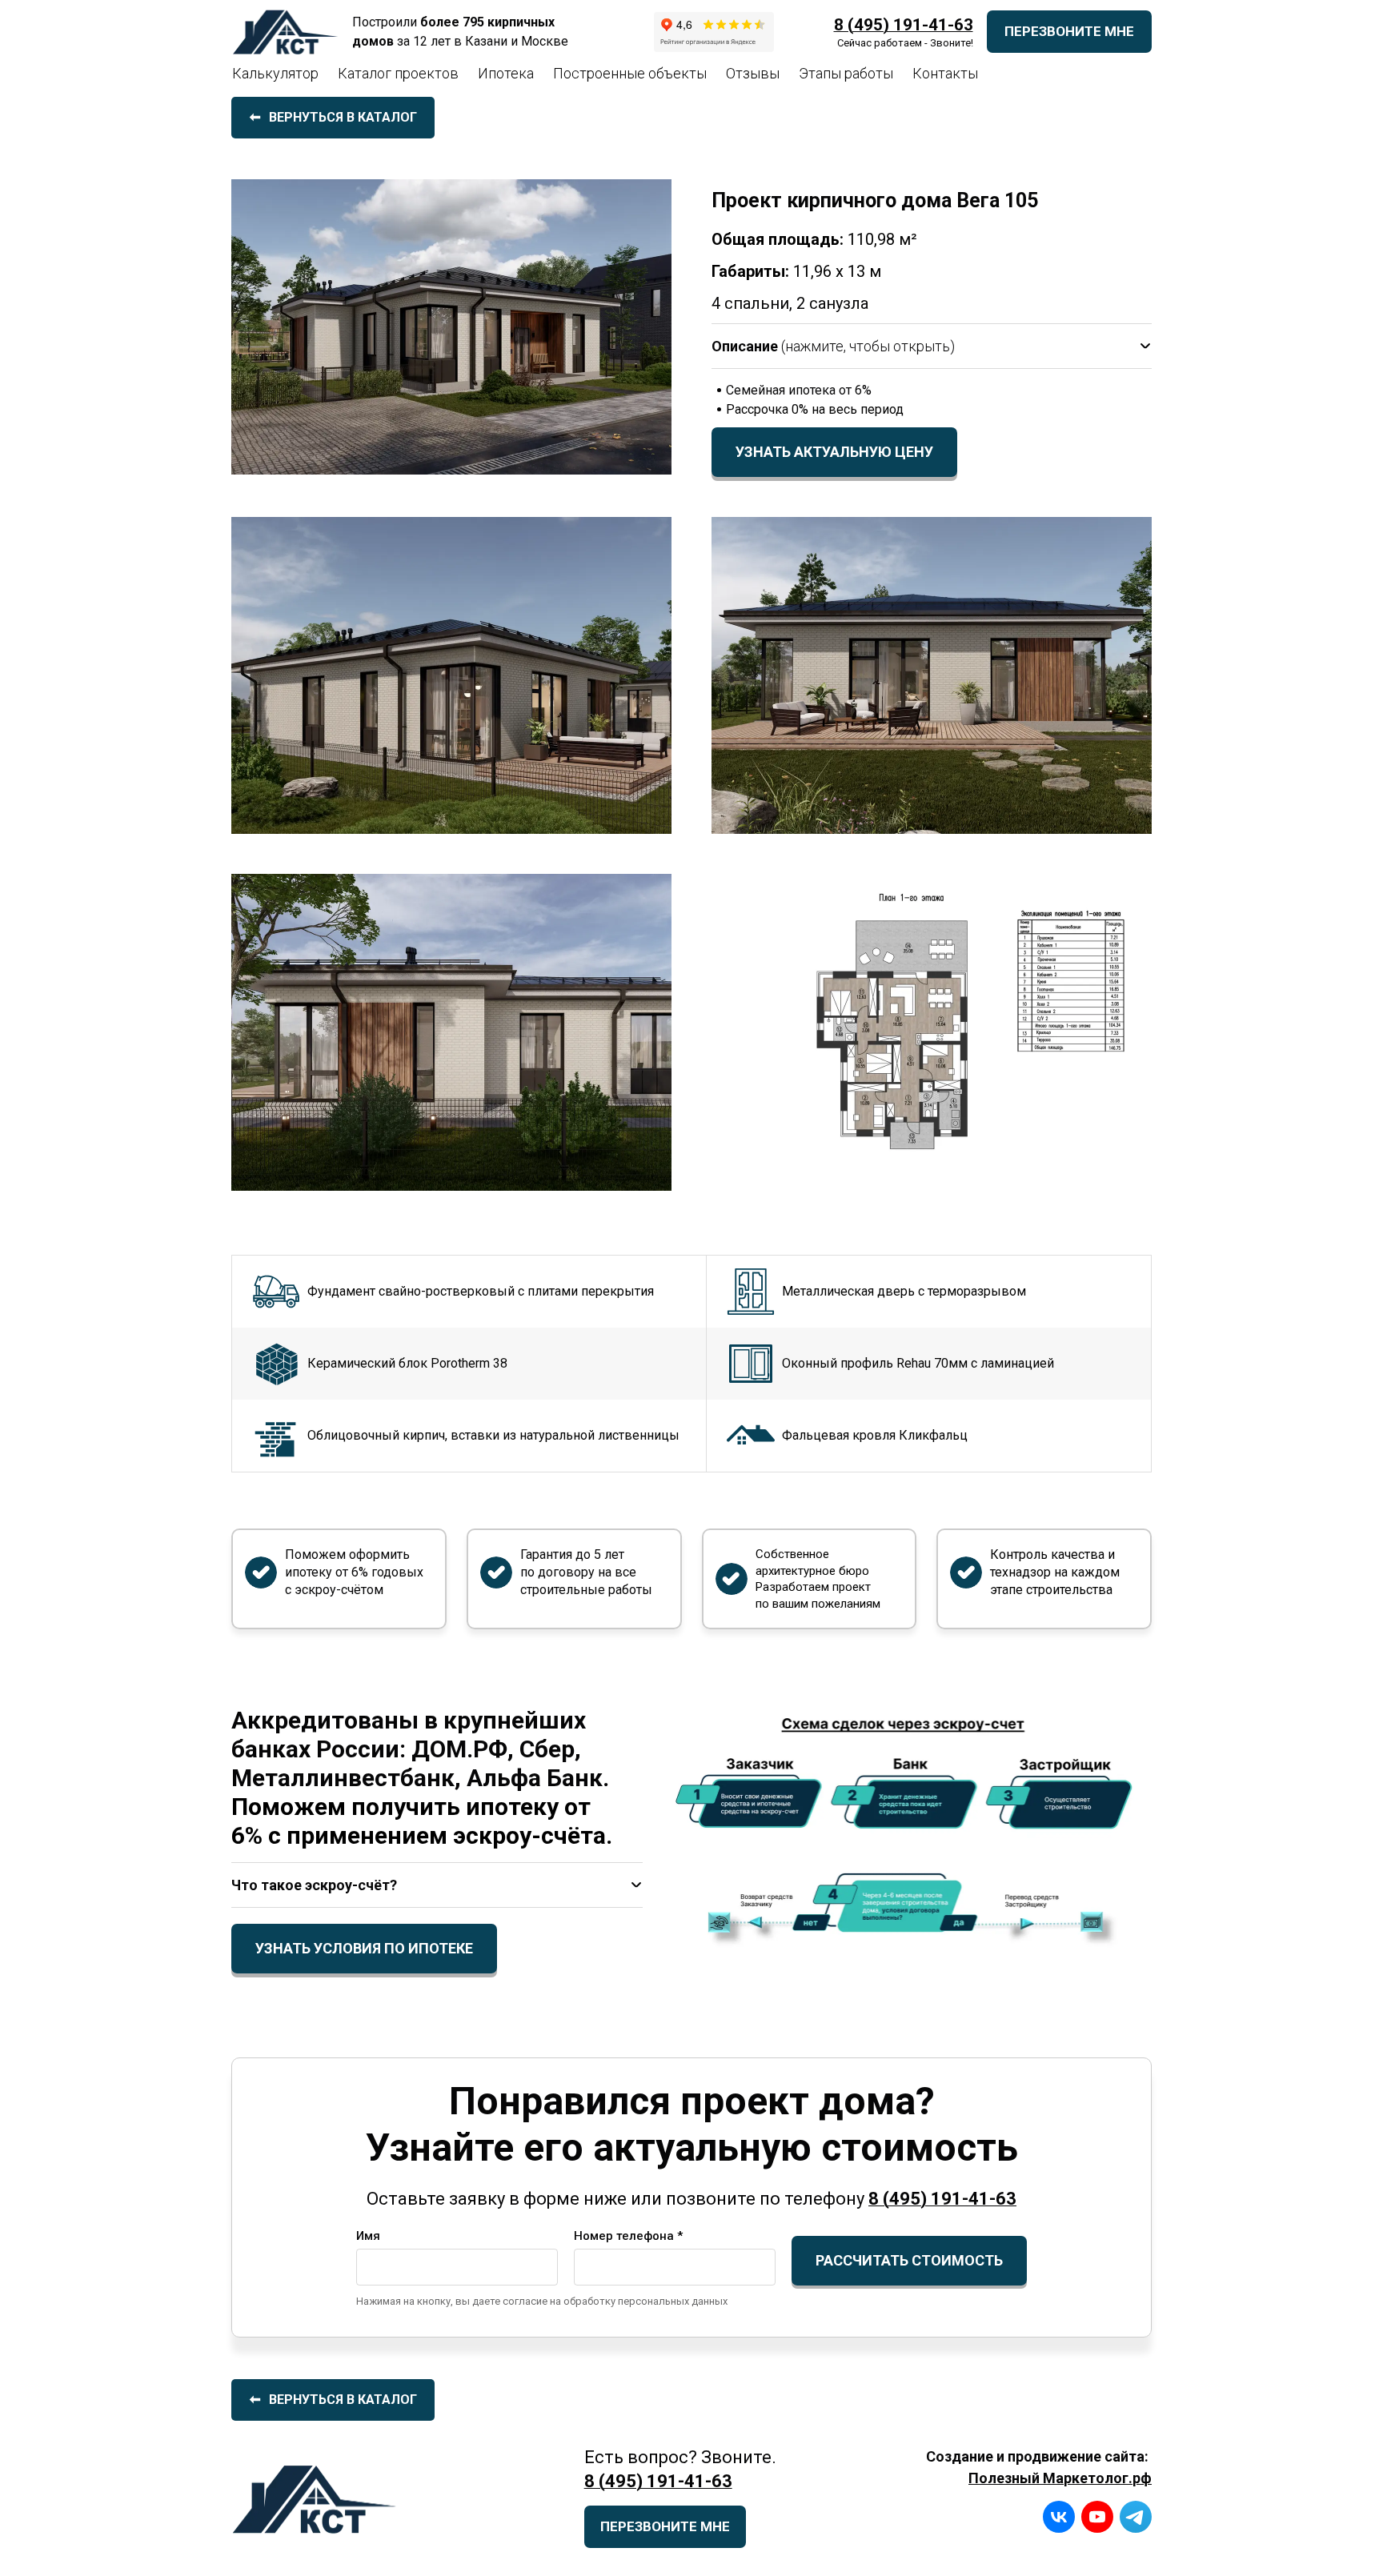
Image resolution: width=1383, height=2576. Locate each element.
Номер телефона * (628, 2236)
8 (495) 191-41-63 (904, 25)
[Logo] (287, 32)
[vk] (1059, 2517)
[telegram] (1136, 2517)
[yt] (1097, 2517)
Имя (368, 2236)
